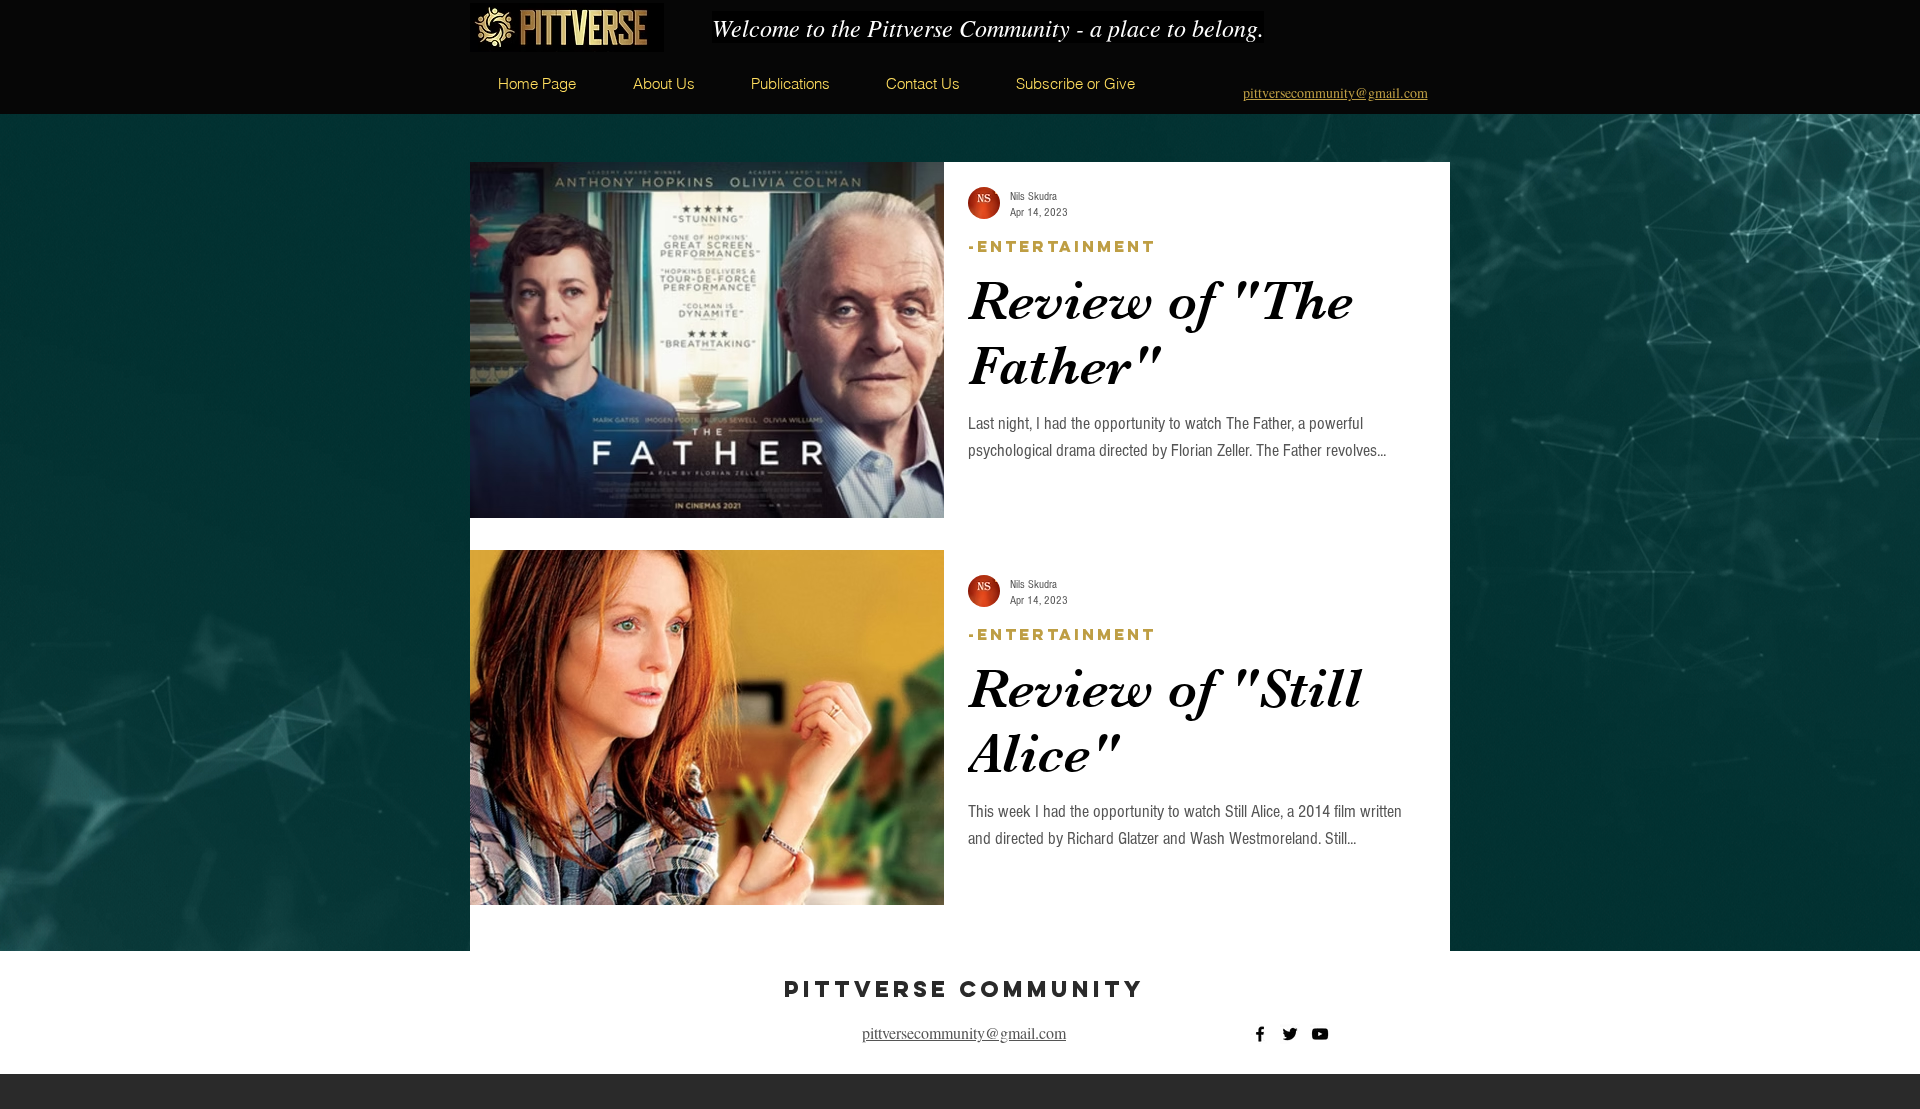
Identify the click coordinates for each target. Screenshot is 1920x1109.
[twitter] (1290, 1034)
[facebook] (1260, 1034)
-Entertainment (1062, 246)
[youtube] (1320, 1034)
